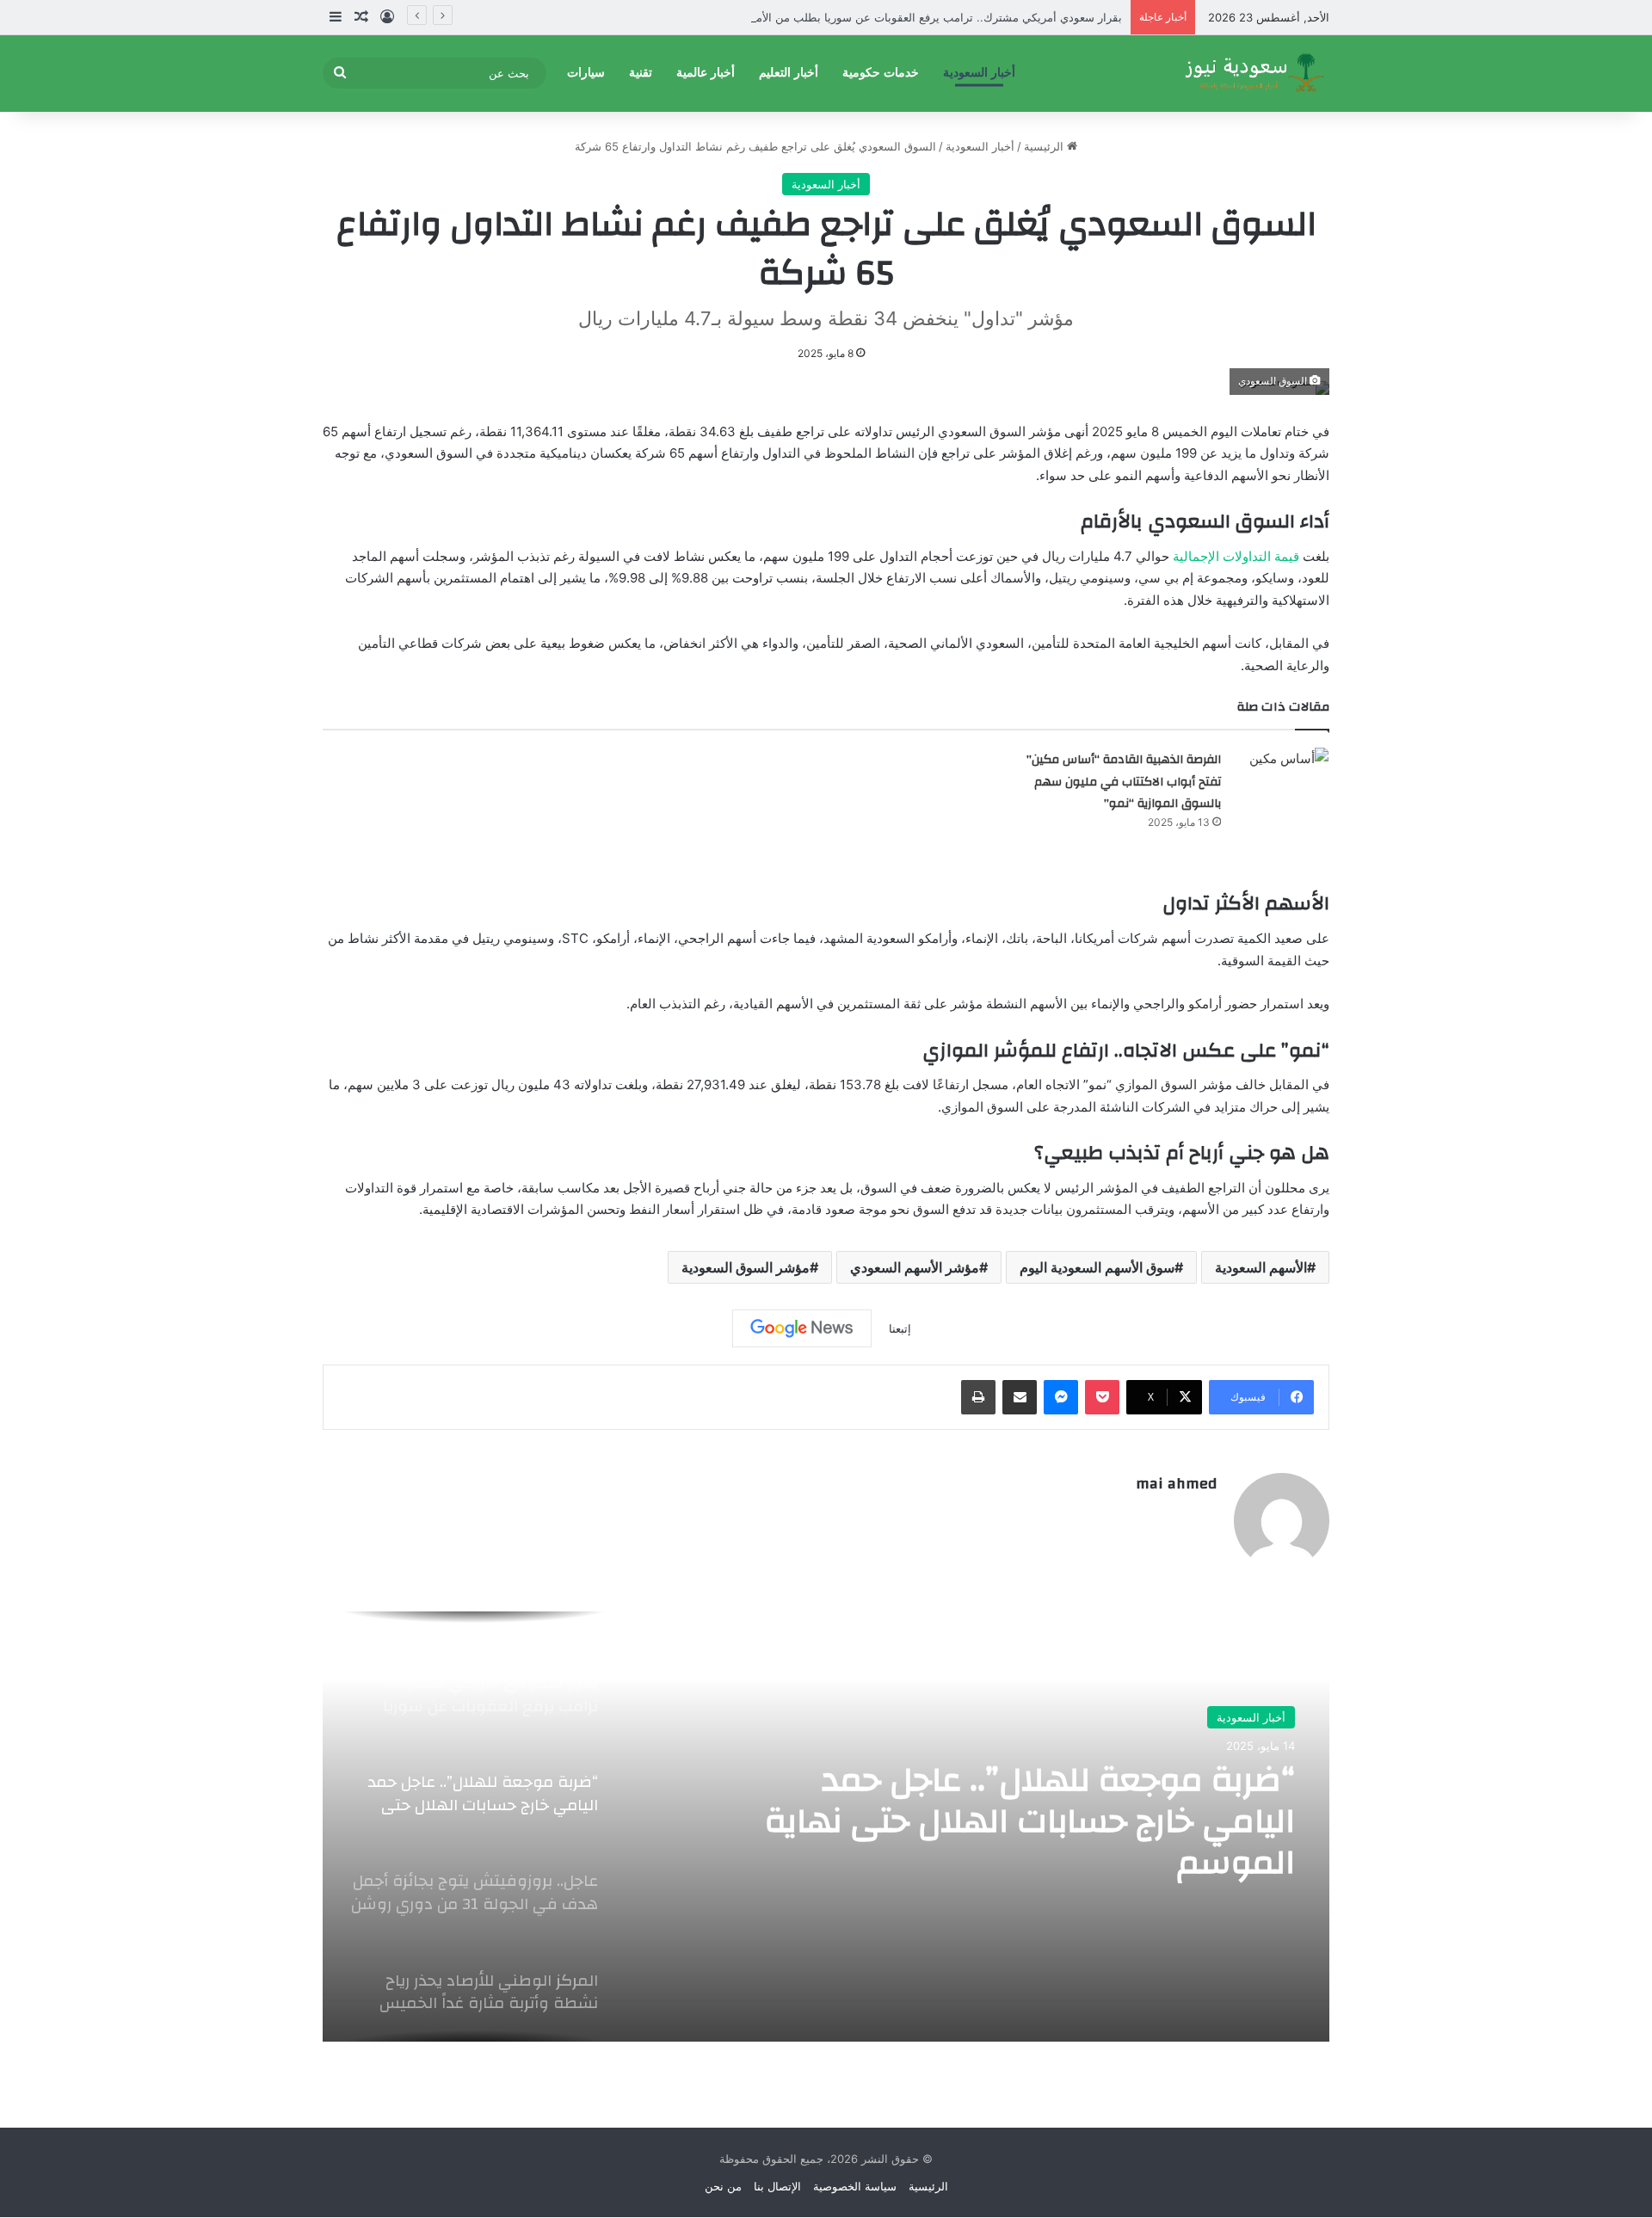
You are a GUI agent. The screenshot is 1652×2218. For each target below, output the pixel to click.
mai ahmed (1176, 1484)
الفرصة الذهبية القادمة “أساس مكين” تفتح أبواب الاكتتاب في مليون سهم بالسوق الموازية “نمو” (1124, 782)
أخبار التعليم (789, 73)
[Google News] (802, 1328)
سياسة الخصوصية (855, 2186)
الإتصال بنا (777, 2186)
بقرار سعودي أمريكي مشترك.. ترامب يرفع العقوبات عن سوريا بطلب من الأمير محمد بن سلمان (894, 17)
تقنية (641, 73)
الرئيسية (1045, 146)
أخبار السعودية (979, 73)
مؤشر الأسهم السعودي (915, 1267)
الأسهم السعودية (1261, 1267)
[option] (826, 1827)
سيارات (586, 73)
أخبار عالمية (706, 73)
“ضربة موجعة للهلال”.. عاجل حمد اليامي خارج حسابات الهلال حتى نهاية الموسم (1030, 1821)
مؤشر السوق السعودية (746, 1267)
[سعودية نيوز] (1254, 73)
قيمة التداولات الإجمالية (1236, 556)
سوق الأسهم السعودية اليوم (1097, 1267)
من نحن (723, 2186)
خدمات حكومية (881, 73)
